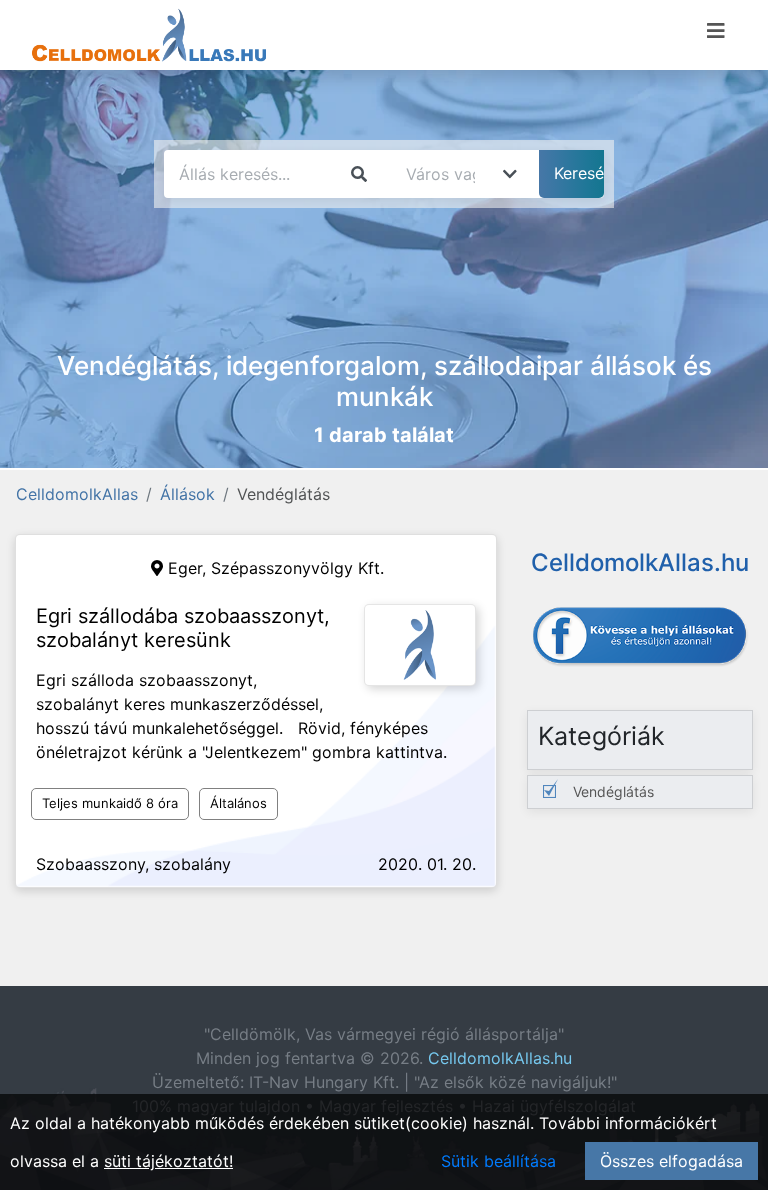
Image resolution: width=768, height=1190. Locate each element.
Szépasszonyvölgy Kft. (297, 568)
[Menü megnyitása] (716, 31)
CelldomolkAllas (77, 494)
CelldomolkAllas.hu (500, 1058)
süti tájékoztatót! (168, 1161)
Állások (187, 494)
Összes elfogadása (671, 1161)
